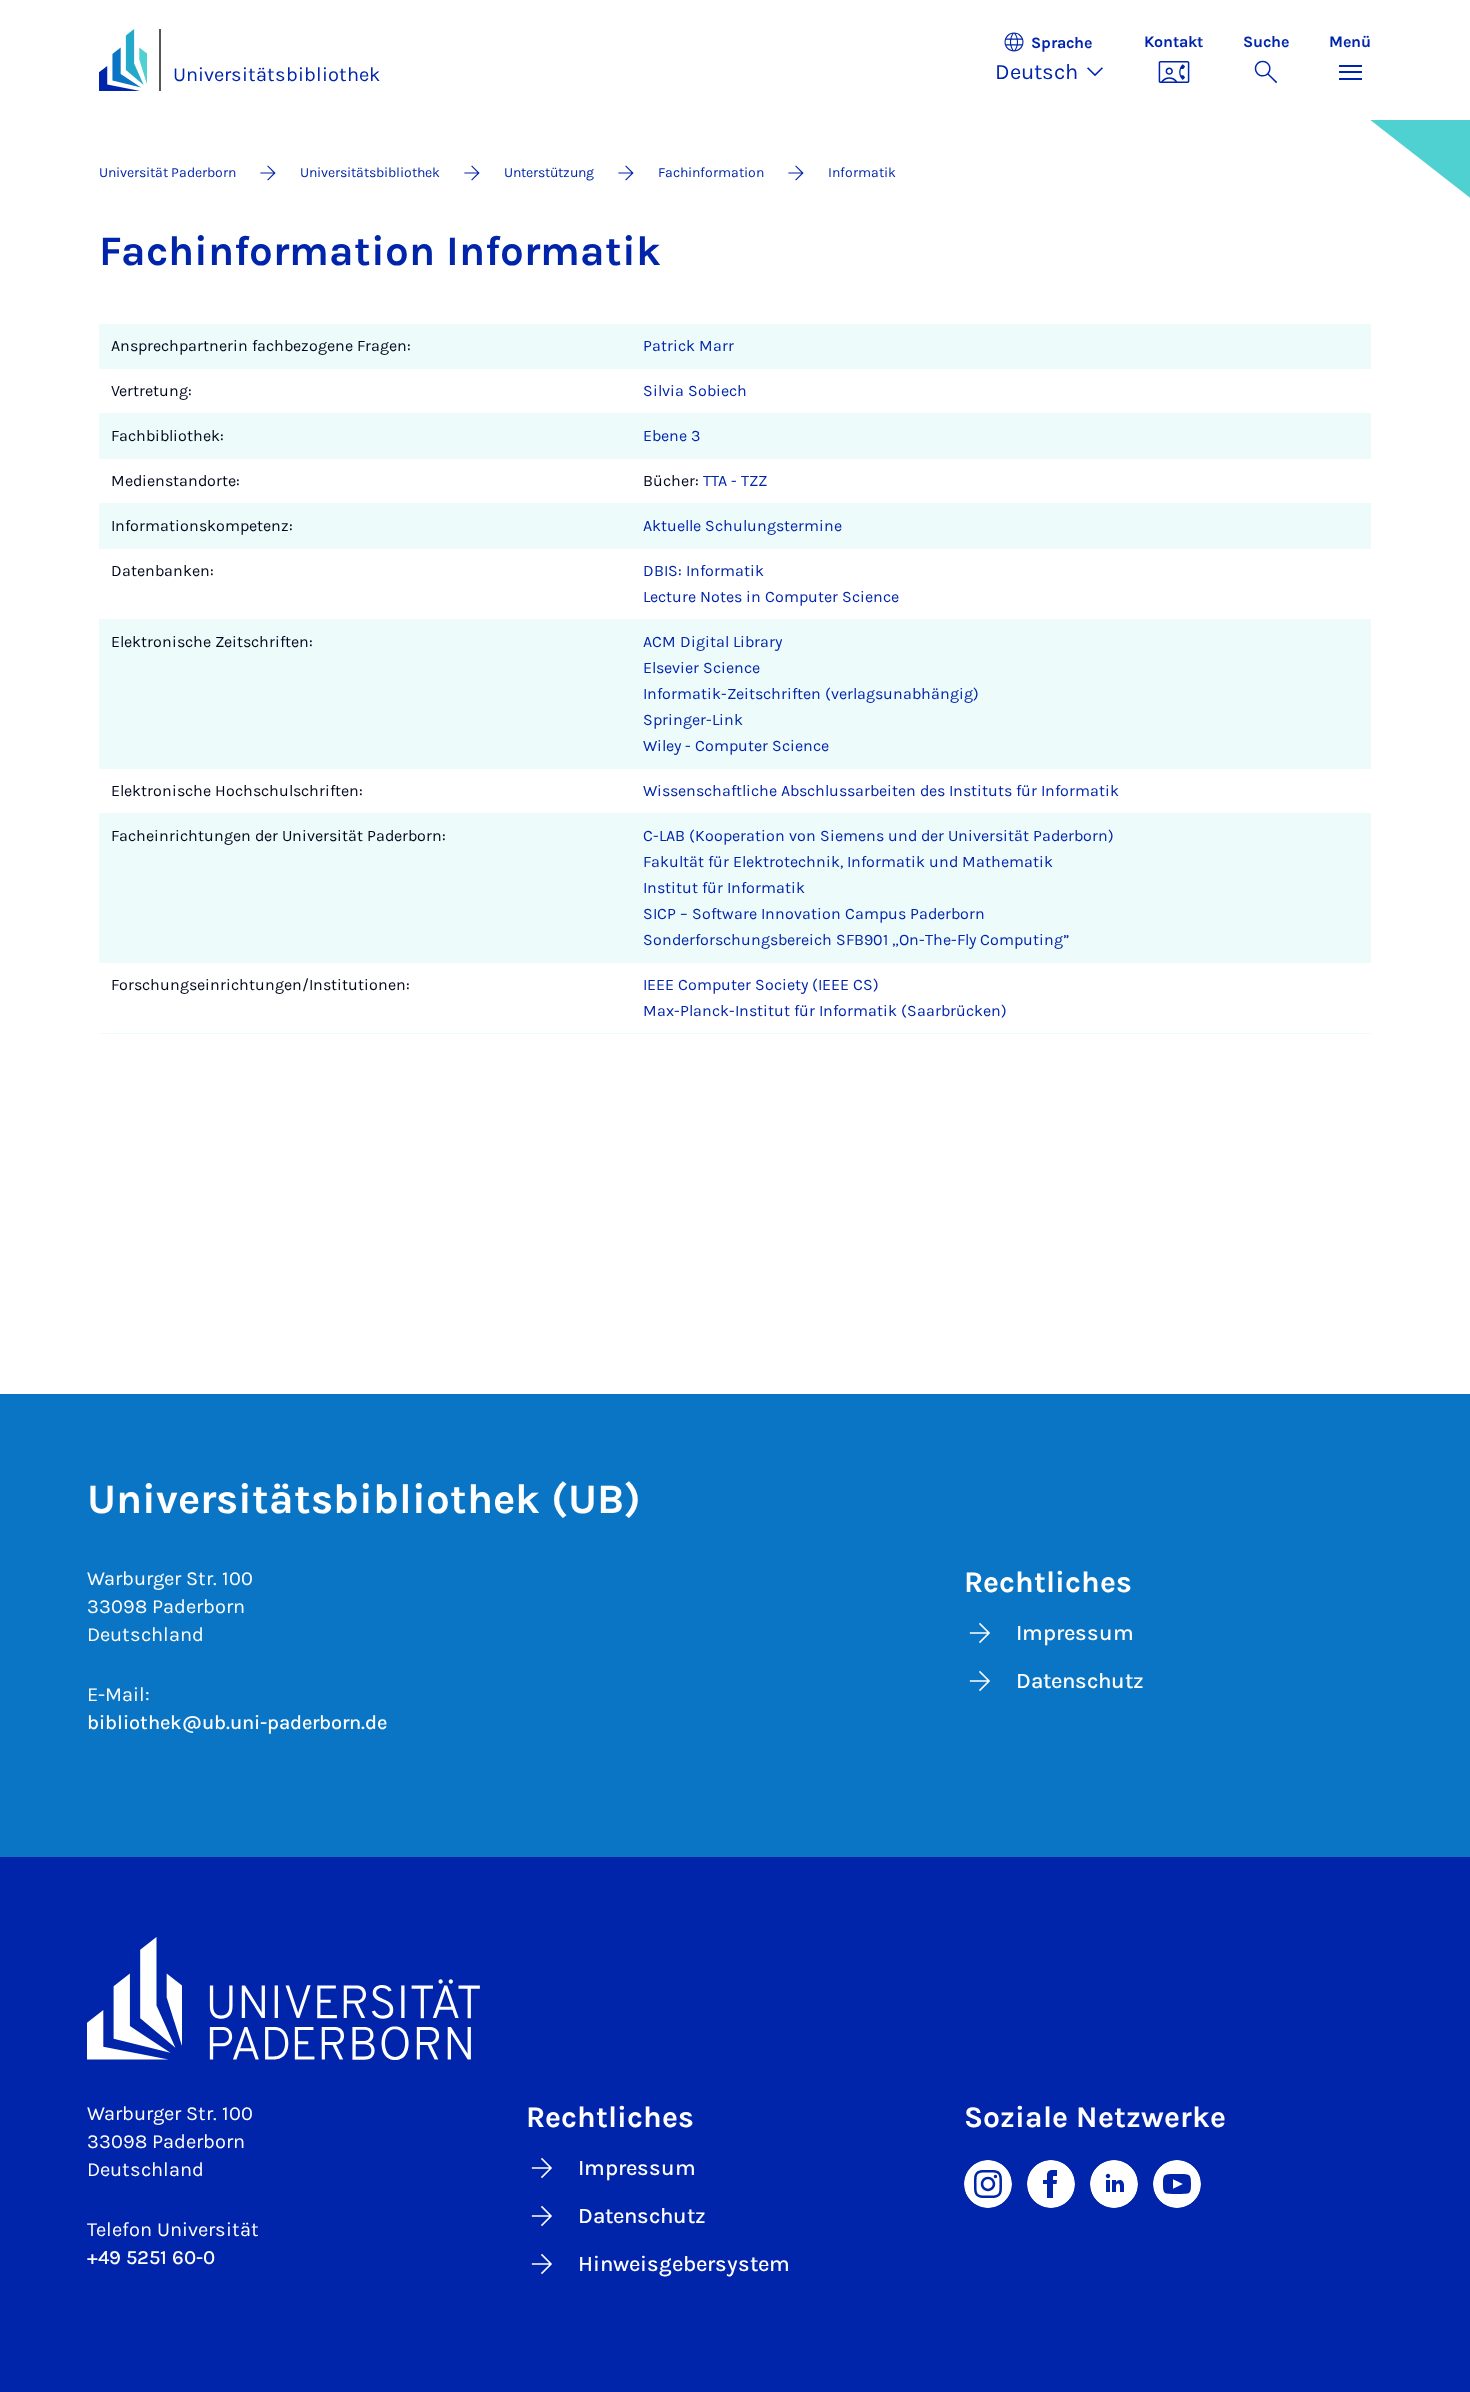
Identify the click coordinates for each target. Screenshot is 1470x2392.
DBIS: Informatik (703, 570)
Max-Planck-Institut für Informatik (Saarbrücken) (825, 1010)
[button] (1059, 60)
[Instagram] (988, 2182)
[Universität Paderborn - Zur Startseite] (123, 60)
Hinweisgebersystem (684, 2264)
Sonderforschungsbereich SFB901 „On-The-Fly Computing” (856, 939)
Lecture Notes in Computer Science (771, 596)
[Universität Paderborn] (735, 1998)
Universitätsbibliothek (276, 74)
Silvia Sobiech (695, 390)
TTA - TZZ (735, 480)
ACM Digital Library (712, 641)
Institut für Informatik (724, 887)
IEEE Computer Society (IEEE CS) (761, 984)
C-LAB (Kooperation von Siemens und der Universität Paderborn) (878, 835)
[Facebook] (1051, 2182)
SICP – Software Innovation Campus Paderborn (814, 913)
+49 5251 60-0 (151, 2257)
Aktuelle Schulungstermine (742, 525)
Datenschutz (1080, 1681)
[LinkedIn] (1114, 2182)
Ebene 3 (671, 435)
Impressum (1075, 1633)
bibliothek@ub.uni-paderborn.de (237, 1722)
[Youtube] (1177, 2182)
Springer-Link (693, 719)
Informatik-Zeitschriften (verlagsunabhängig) (811, 693)
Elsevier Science (701, 667)
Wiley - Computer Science (736, 745)
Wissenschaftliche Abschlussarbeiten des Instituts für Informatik (881, 790)
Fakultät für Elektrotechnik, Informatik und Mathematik (848, 861)
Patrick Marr (688, 345)
